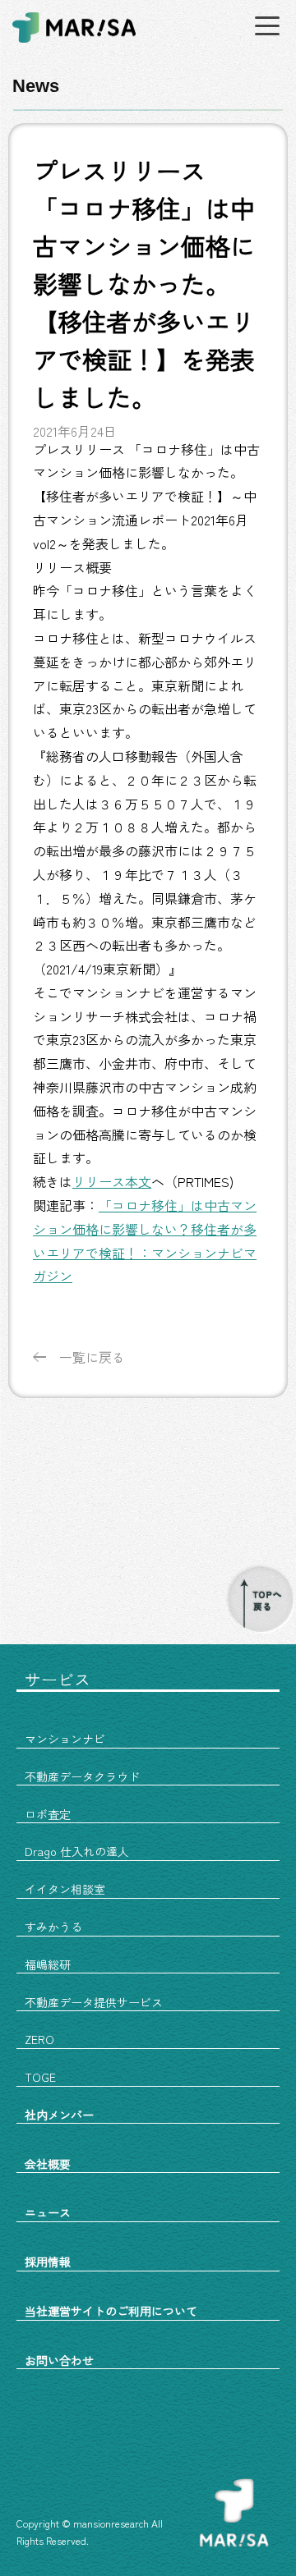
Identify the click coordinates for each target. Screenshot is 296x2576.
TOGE (40, 2077)
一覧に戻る (92, 1357)
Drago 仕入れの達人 (77, 1851)
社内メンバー (59, 2115)
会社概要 (48, 2164)
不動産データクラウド (82, 1776)
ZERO (39, 2039)
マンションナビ (65, 1739)
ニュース (48, 2212)
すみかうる (53, 1927)
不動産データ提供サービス (94, 2002)
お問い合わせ (59, 2360)
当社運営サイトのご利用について (111, 2311)
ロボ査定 (48, 1814)
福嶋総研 (48, 1964)
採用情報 (48, 2262)
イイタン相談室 (65, 1889)
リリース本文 (112, 1181)
